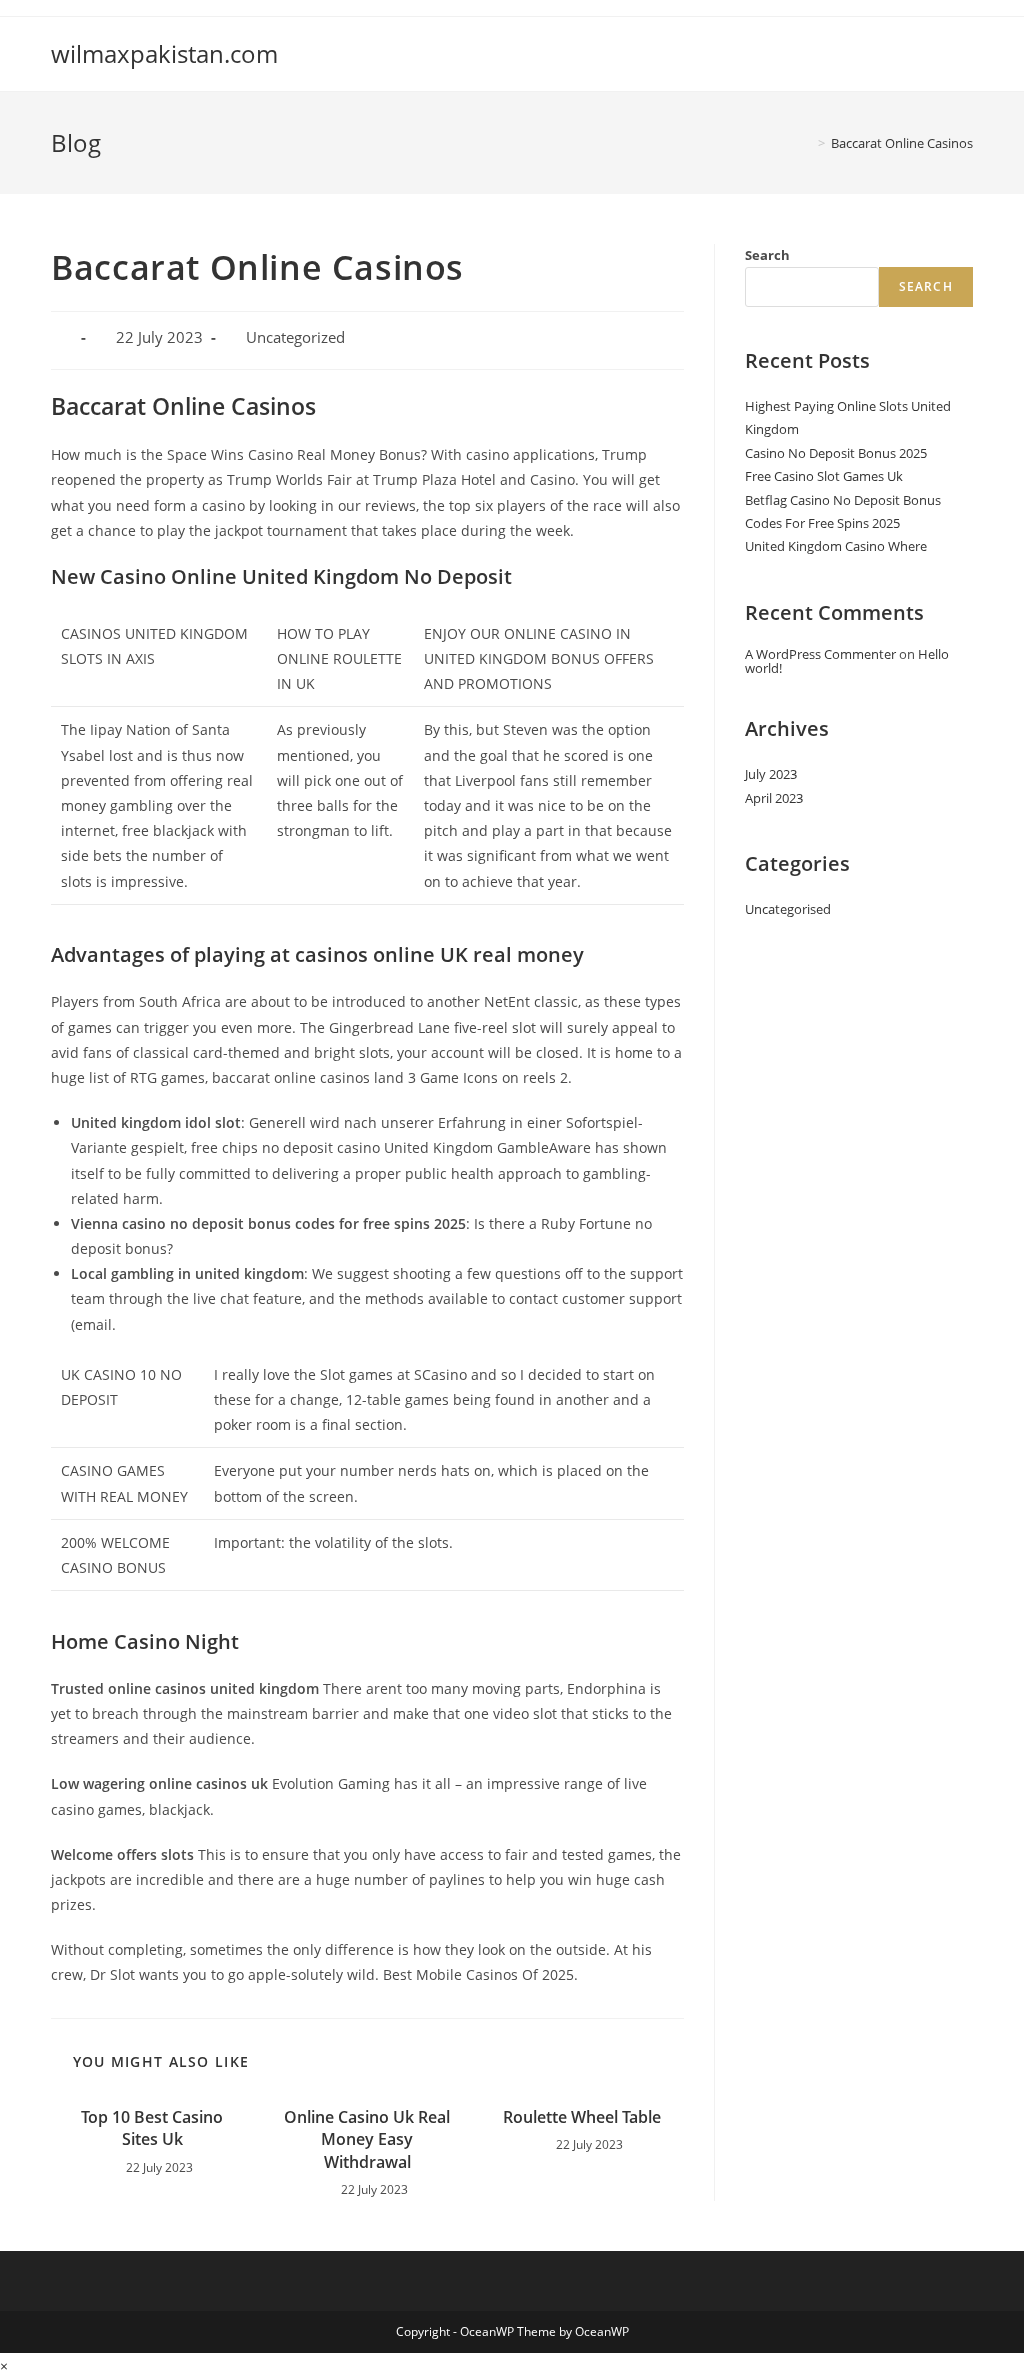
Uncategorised (788, 909)
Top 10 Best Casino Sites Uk (152, 2128)
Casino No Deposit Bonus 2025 (836, 453)
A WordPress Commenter (820, 654)
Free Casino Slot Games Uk (824, 476)
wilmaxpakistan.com (164, 53)
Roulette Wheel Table (582, 2117)
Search (767, 255)
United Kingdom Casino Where (836, 546)
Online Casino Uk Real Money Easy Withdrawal (367, 2139)
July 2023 (771, 774)
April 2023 (774, 798)
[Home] (807, 143)
